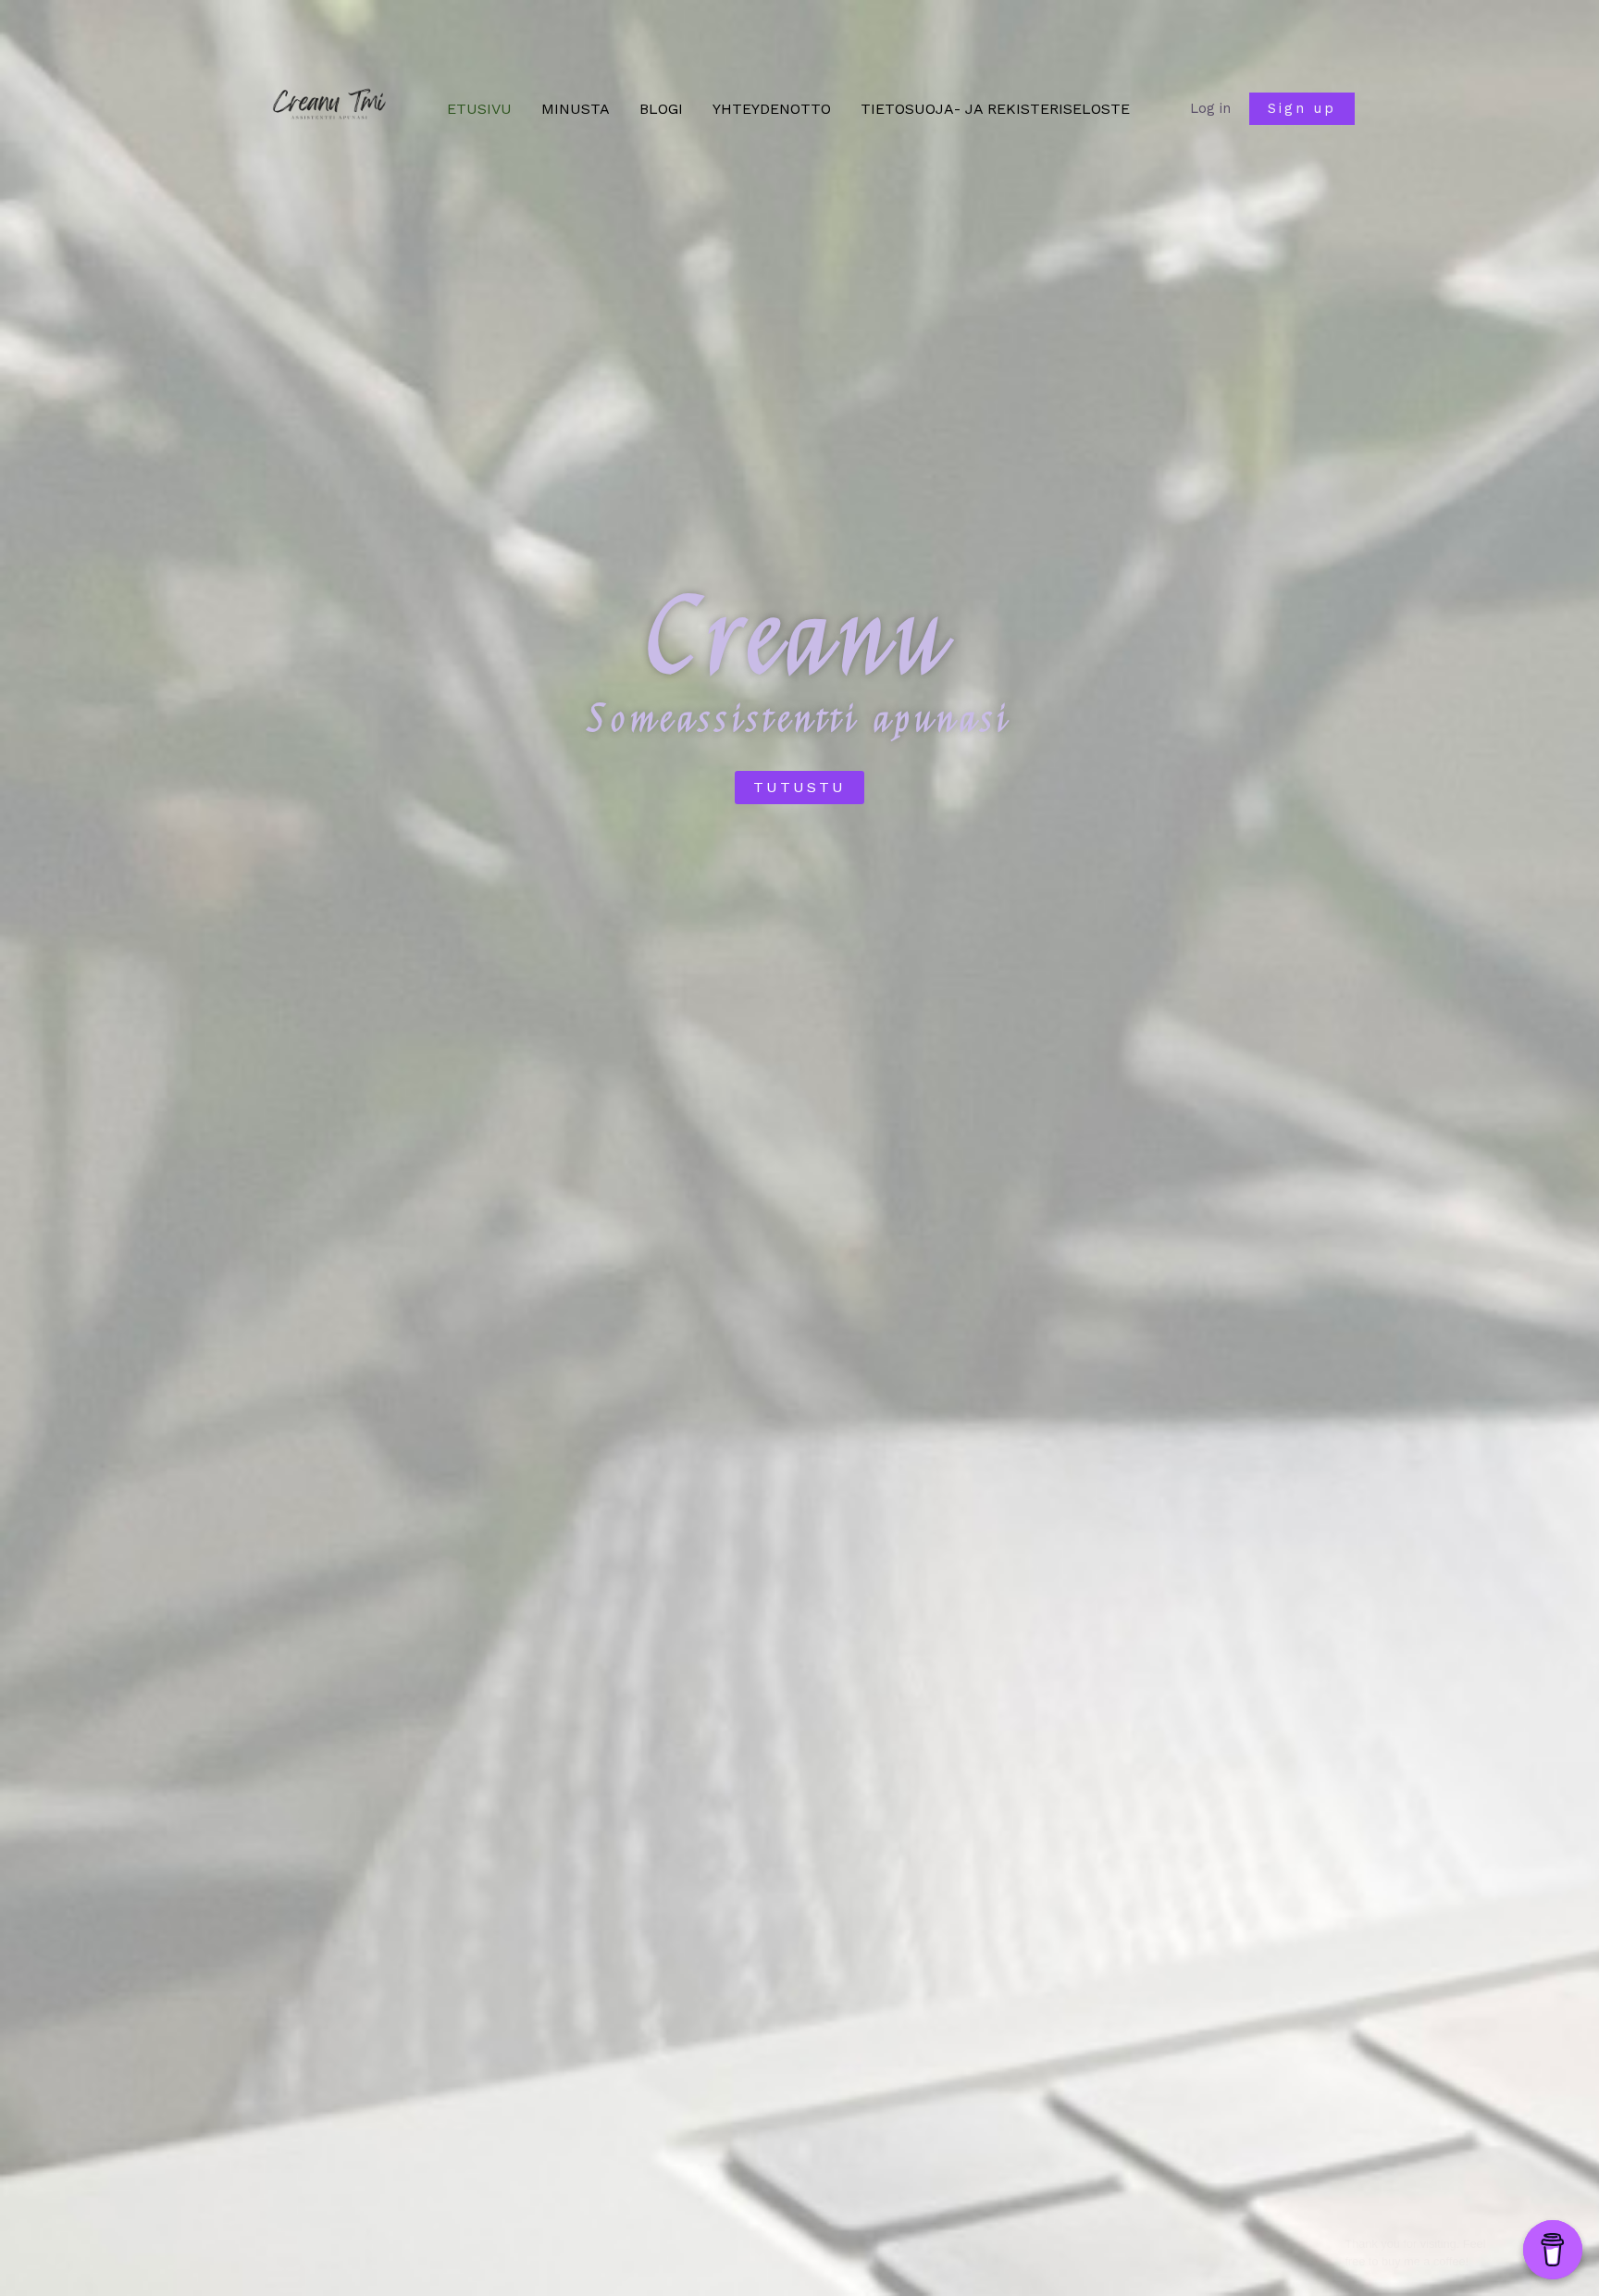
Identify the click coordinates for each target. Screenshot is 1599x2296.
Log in (1210, 108)
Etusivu (479, 109)
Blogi (661, 109)
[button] (1302, 109)
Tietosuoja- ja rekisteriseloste (995, 109)
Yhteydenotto (772, 109)
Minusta (576, 109)
